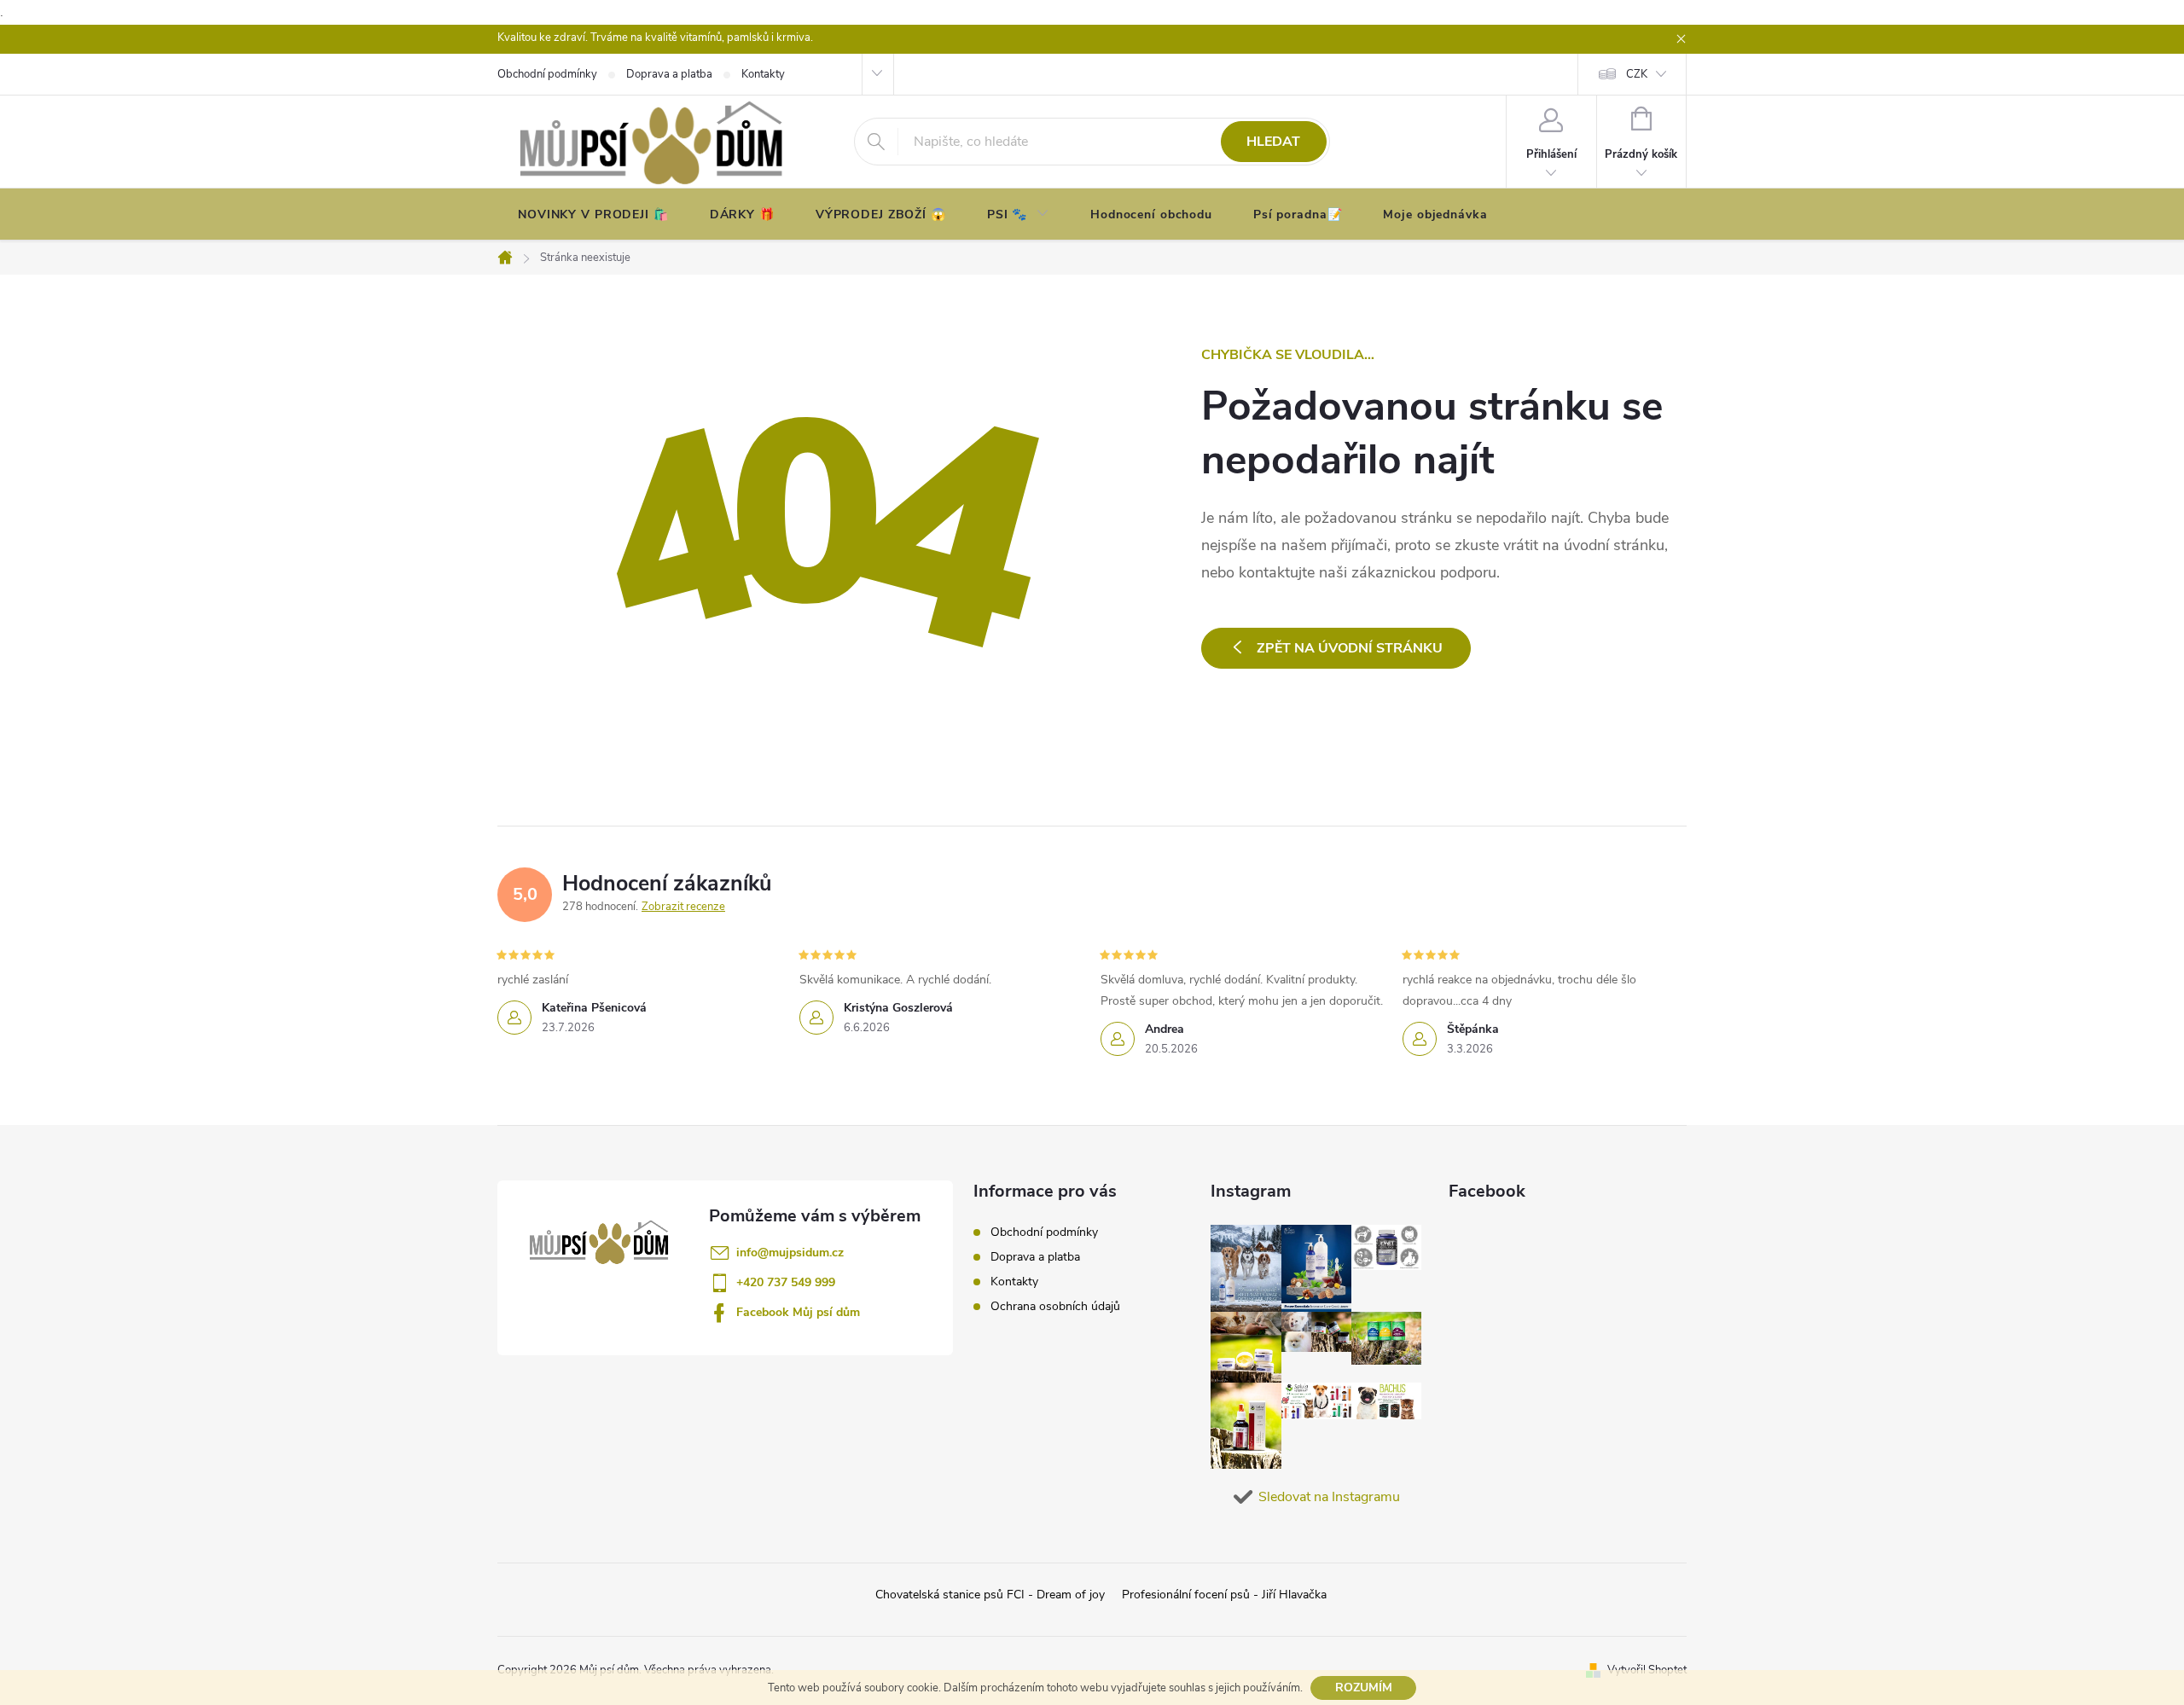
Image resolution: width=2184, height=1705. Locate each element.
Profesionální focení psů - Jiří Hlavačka (1224, 1595)
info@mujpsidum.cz (790, 1253)
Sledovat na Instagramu (1329, 1497)
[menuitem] (593, 215)
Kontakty (1014, 1282)
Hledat (1273, 142)
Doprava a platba (1035, 1257)
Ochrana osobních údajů (1055, 1306)
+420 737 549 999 (786, 1282)
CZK (1637, 74)
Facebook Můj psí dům (798, 1312)
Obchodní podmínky (1044, 1232)
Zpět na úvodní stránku (1350, 648)
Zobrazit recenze (683, 907)
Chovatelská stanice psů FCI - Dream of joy (990, 1595)
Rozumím (1364, 1688)
